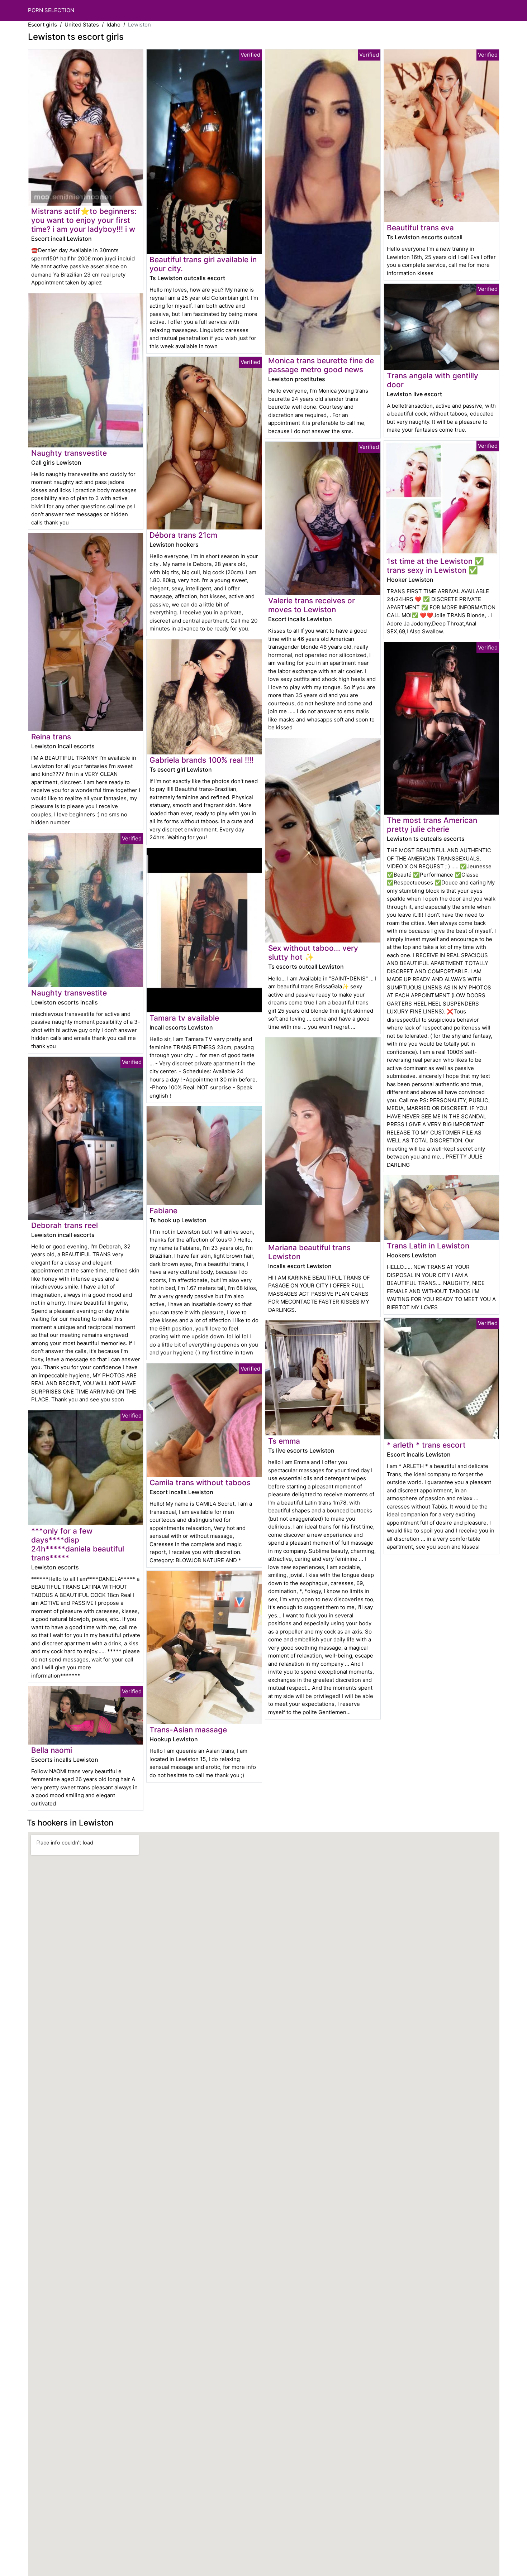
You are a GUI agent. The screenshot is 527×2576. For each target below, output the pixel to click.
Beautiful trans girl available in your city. (203, 264)
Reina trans (51, 737)
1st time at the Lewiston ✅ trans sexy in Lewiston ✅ (435, 566)
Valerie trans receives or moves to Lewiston (312, 605)
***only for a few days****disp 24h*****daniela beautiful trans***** (78, 1544)
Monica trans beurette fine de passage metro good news (321, 365)
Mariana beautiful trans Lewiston (309, 1252)
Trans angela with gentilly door (433, 380)
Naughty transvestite (69, 453)
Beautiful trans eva (420, 228)
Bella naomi (52, 1750)
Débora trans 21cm (183, 535)
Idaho (113, 25)
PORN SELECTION (51, 10)
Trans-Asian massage (188, 1730)
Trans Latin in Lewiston (428, 1246)
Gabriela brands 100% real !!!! (201, 760)
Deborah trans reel (65, 1225)
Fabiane (163, 1211)
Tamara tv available (184, 1018)
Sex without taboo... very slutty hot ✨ (313, 953)
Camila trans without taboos (200, 1483)
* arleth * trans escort (426, 1445)
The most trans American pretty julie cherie (432, 825)
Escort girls (42, 25)
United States (82, 25)
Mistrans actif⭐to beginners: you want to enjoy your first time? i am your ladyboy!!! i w (84, 220)
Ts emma (284, 1441)
